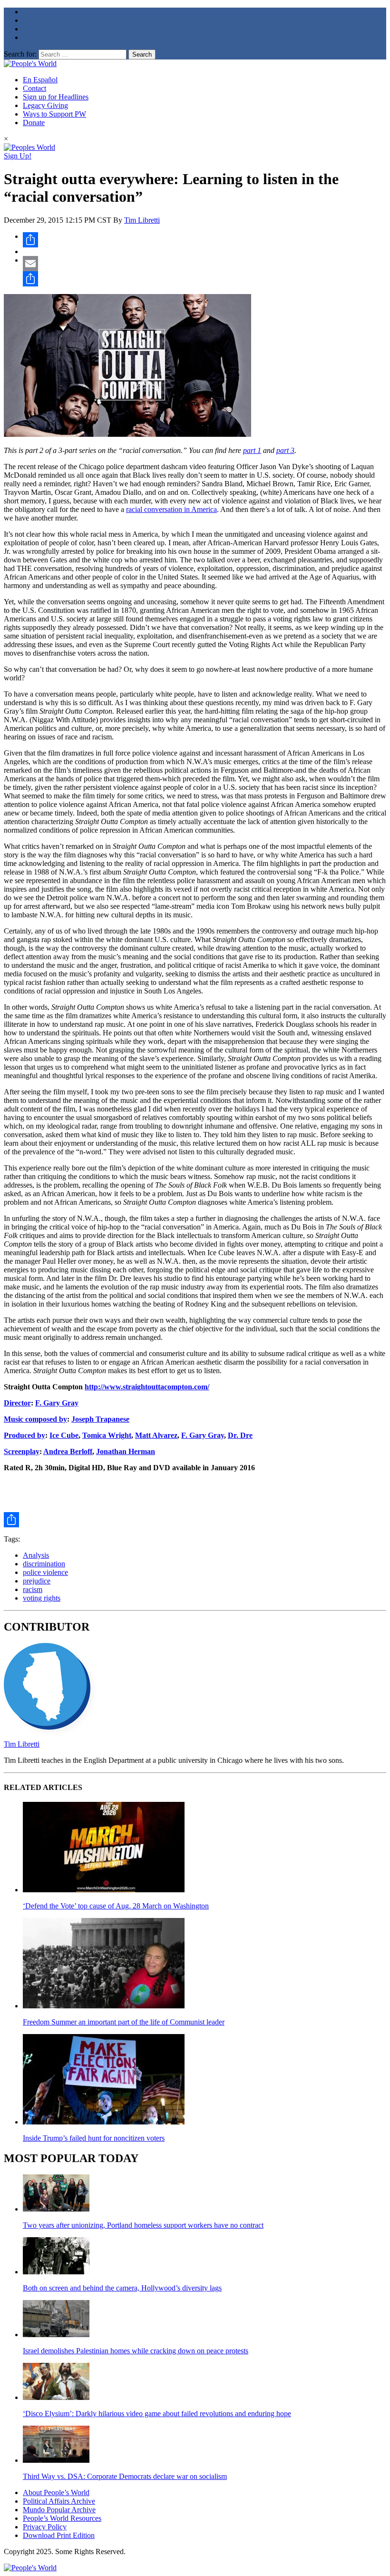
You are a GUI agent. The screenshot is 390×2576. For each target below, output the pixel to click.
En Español (40, 80)
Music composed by (35, 1419)
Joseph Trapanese (100, 1419)
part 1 (252, 450)
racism (33, 1589)
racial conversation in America (171, 509)
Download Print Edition (59, 2535)
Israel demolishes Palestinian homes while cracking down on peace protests (136, 2351)
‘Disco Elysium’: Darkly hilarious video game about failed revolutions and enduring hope (157, 2414)
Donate (34, 123)
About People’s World (56, 2492)
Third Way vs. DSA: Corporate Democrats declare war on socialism (125, 2476)
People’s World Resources (62, 2518)
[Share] (205, 240)
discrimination (44, 1564)
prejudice (37, 1581)
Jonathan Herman (126, 1451)
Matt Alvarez (156, 1435)
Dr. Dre (240, 1435)
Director (17, 1403)
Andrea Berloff (68, 1451)
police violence (45, 1572)
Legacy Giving (45, 105)
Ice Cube (64, 1435)
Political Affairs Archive (59, 2501)
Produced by (24, 1435)
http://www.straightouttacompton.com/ (147, 1387)
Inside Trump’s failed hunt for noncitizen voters (94, 2138)
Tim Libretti (142, 220)
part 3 (285, 450)
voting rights (42, 1598)
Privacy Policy (45, 2527)
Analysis (36, 1555)
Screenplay (22, 1451)
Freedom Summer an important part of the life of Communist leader (124, 2022)
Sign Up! (18, 156)
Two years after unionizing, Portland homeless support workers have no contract (143, 2225)
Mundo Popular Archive (59, 2510)
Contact (34, 88)
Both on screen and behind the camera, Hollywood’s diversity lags (122, 2288)
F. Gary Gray (57, 1403)
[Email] (205, 264)
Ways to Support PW (54, 114)
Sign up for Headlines (56, 97)
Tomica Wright (107, 1435)
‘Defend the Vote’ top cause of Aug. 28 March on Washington (116, 1906)
